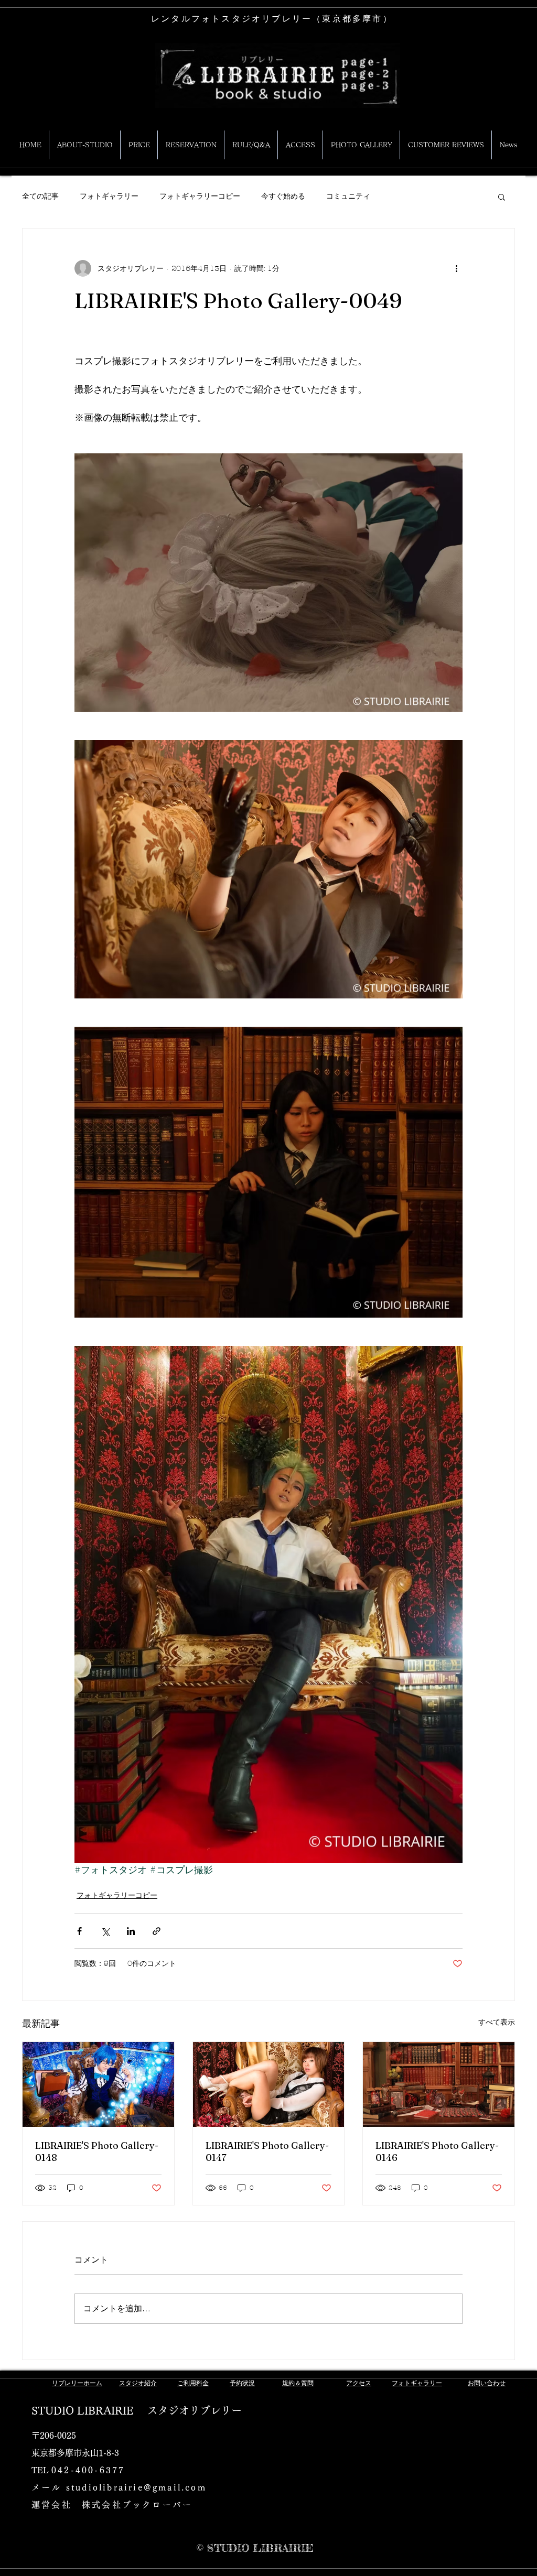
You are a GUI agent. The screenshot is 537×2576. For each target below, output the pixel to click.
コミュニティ (348, 196)
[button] (502, 197)
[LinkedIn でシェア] (131, 1931)
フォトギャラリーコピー (200, 196)
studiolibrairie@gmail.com (136, 2487)
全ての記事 (40, 196)
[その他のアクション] (456, 268)
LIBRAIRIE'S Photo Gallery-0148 (97, 2151)
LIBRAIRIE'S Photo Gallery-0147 (267, 2151)
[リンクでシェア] (157, 1931)
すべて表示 (497, 2022)
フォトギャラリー (109, 196)
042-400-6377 (88, 2470)
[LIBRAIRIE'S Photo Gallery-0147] (269, 2084)
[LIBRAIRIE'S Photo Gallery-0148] (98, 2084)
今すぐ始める (283, 196)
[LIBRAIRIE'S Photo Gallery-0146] (439, 2084)
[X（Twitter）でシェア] (105, 1931)
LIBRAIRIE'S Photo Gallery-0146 (437, 2151)
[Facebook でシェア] (79, 1931)
